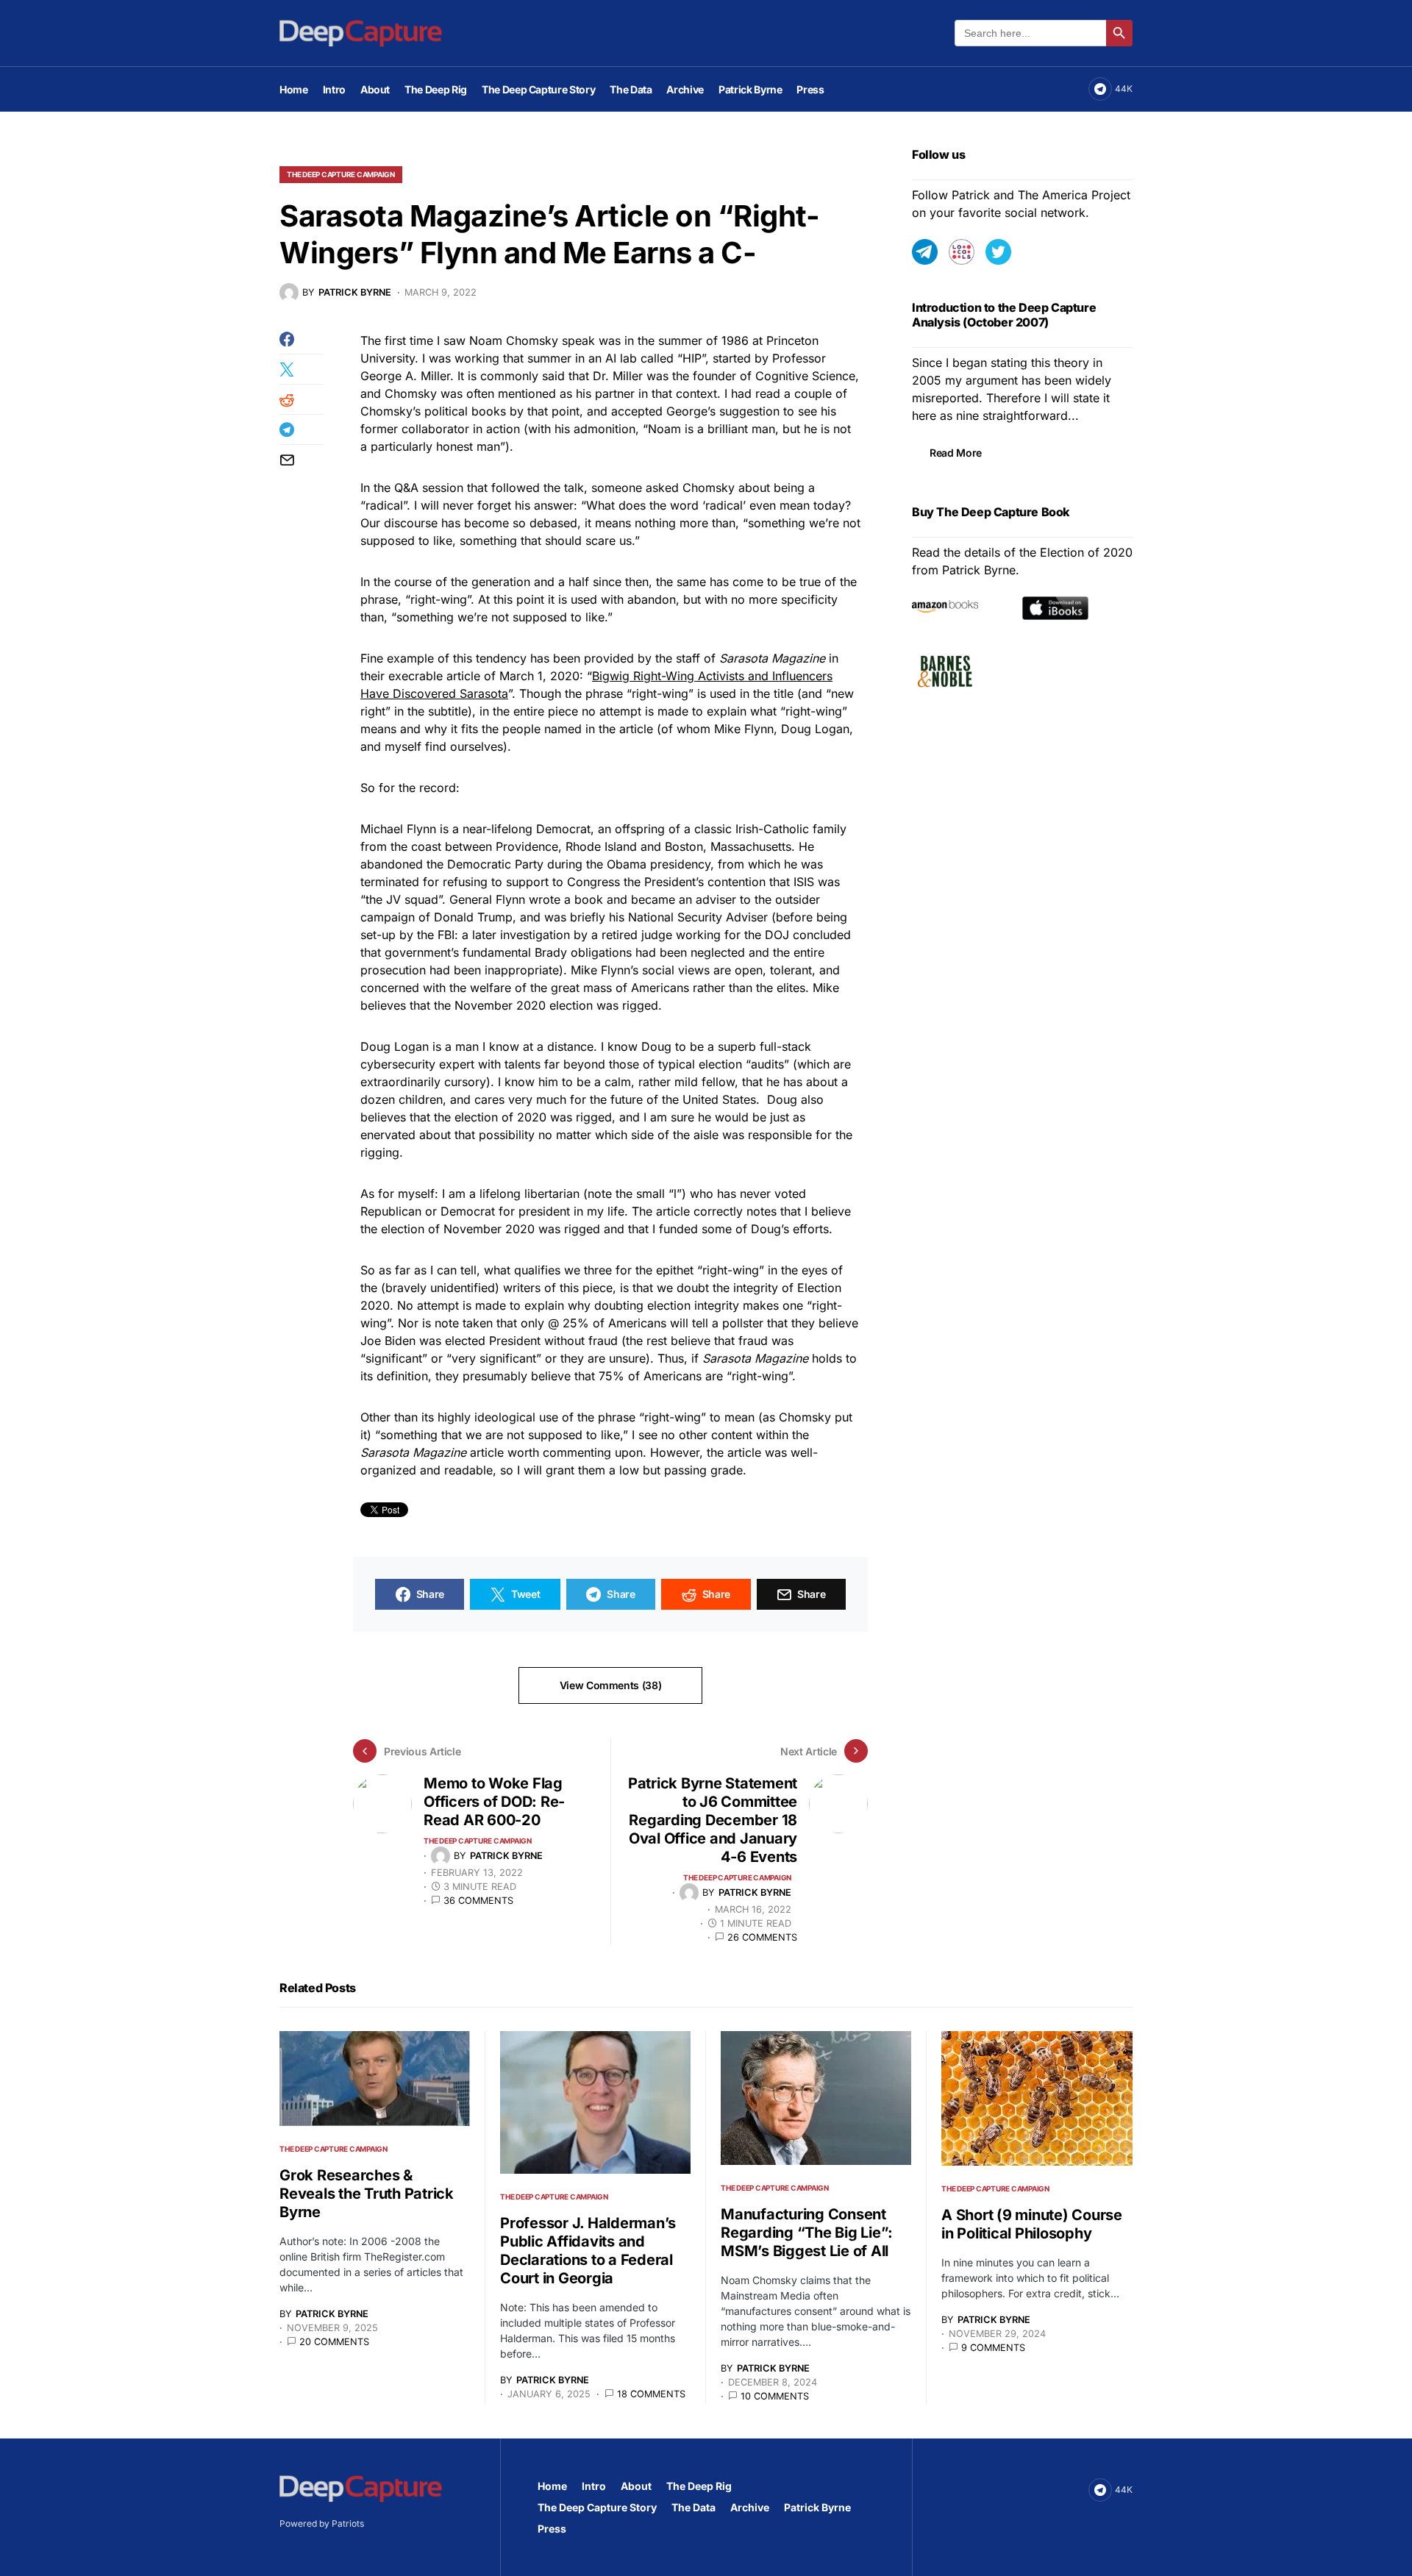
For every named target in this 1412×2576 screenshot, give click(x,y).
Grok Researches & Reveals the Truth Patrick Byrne (367, 2194)
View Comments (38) (611, 1685)
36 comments (478, 1901)
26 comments (762, 1937)
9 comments (993, 2348)
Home (552, 2486)
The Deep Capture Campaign (341, 174)
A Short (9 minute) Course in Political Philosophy (1032, 2224)
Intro (594, 2486)
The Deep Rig (699, 2486)
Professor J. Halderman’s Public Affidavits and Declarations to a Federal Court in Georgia (588, 2251)
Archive (750, 2507)
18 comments (651, 2394)
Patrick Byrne (817, 2507)
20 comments (334, 2342)
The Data (693, 2507)
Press (552, 2529)
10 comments (775, 2396)
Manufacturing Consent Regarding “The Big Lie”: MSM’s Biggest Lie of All (807, 2233)
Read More (956, 453)
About (636, 2486)
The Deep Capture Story (597, 2507)
